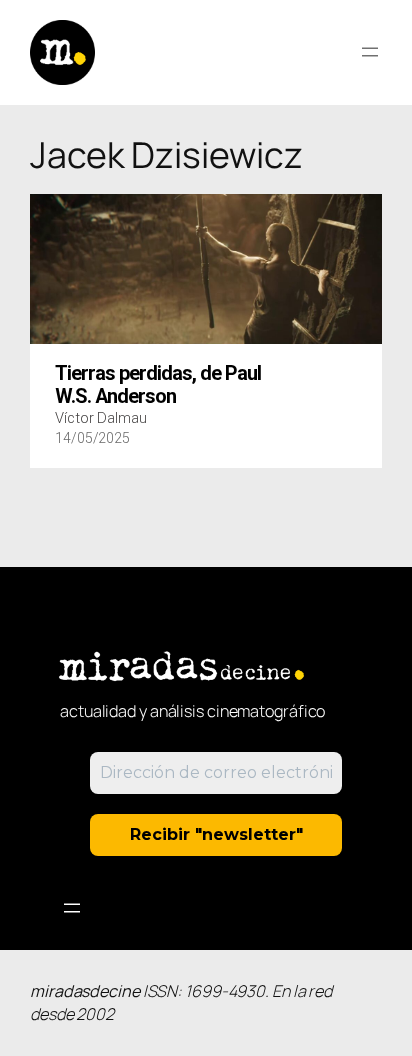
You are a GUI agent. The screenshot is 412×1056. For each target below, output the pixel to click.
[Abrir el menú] (370, 52)
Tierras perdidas (158, 385)
